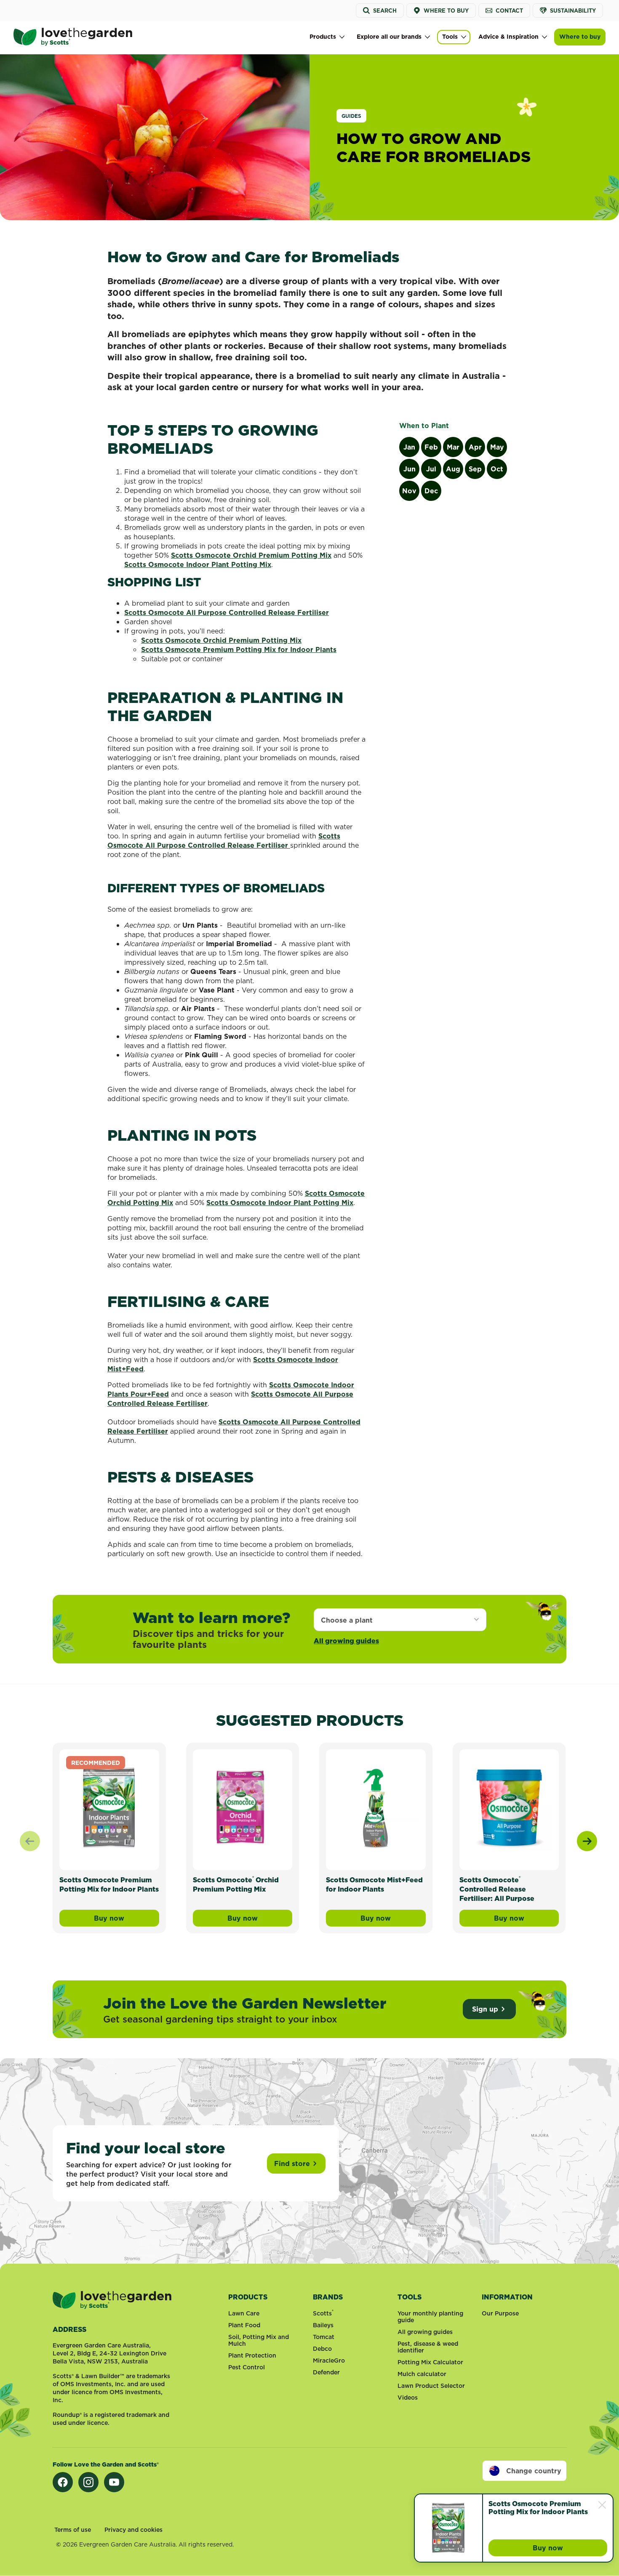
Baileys (323, 2325)
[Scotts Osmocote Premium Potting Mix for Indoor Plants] (109, 1808)
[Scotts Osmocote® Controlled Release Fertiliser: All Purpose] (509, 1808)
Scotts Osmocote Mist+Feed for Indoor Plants (374, 1884)
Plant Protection (252, 2355)
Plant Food (244, 2325)
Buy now (126, 1920)
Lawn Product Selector (431, 2386)
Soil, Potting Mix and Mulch (259, 2340)
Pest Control (247, 2367)
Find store (292, 2164)
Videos (408, 2398)
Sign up (485, 2009)
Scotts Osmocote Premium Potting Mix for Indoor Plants (239, 649)
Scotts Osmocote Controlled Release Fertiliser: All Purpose (497, 1889)
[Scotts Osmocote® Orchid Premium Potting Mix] (243, 1808)
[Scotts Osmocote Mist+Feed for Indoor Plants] (376, 1808)
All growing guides (346, 1641)
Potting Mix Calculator (430, 2362)
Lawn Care (244, 2313)
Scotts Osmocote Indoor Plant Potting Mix (198, 564)
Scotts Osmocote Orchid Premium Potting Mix (251, 555)
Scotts (323, 2313)
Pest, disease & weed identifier (428, 2347)
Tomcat (324, 2337)
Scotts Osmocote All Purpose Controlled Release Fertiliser (227, 612)
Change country (534, 2471)
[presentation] (587, 1841)
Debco (322, 2349)
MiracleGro (329, 2360)
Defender (326, 2372)
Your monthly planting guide (430, 2317)
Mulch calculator (422, 2374)
